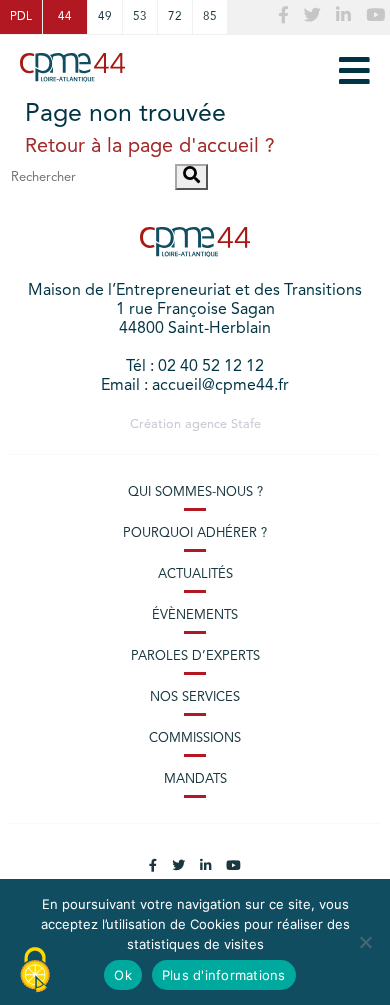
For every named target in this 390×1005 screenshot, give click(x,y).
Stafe (246, 424)
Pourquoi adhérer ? (195, 533)
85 (210, 17)
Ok (123, 975)
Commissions (195, 738)
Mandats (195, 779)
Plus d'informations (224, 975)
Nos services (195, 697)
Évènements (195, 615)
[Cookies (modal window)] (35, 971)
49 (105, 17)
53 (140, 17)
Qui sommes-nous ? (195, 492)
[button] (191, 177)
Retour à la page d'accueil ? (150, 147)
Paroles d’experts (195, 656)
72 (175, 17)
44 (65, 17)
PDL (21, 17)
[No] (365, 942)
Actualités (195, 574)
